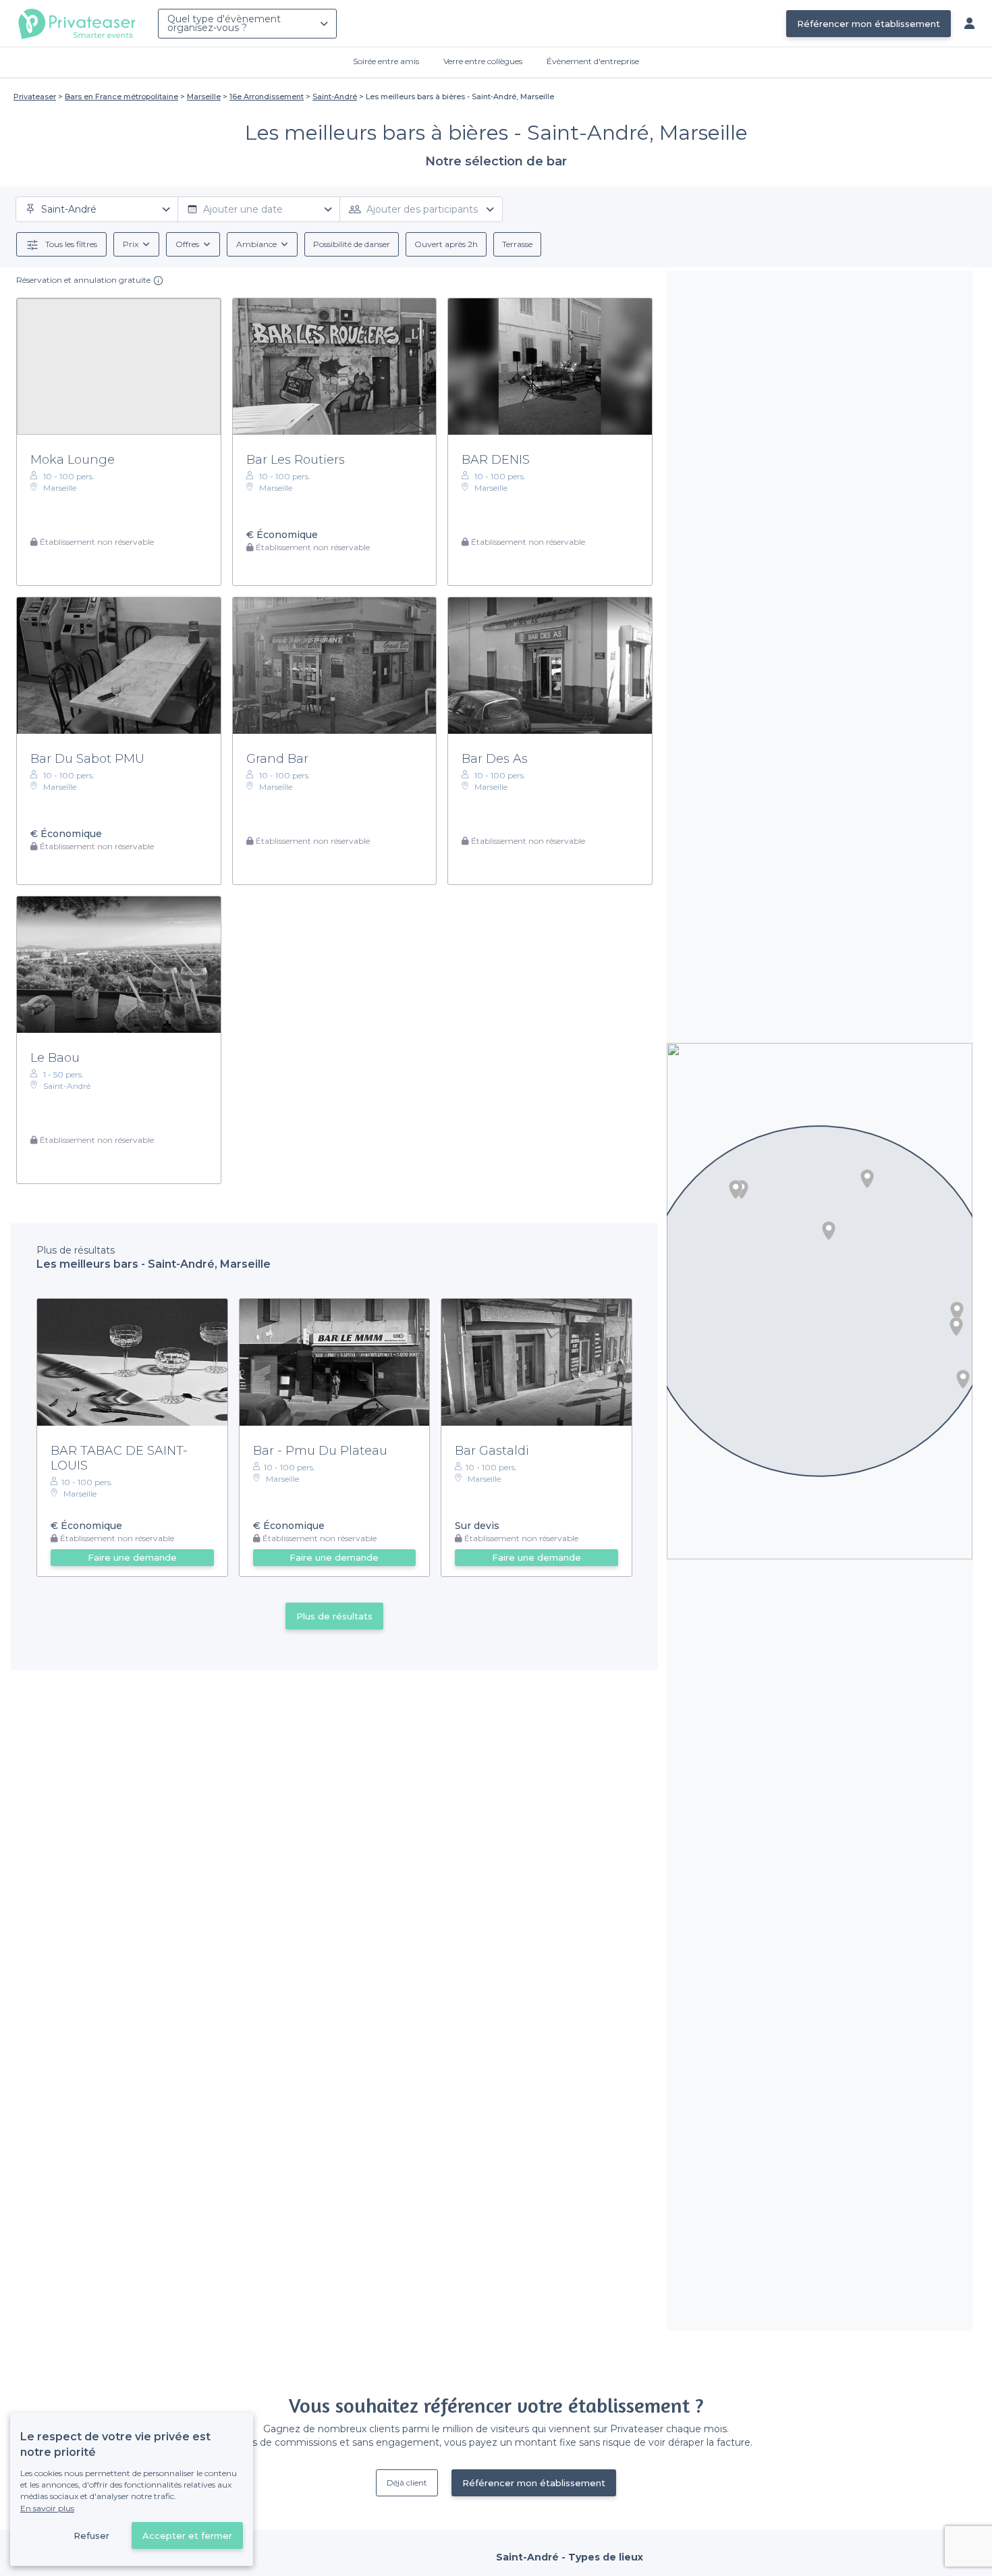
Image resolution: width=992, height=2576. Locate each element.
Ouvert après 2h (446, 244)
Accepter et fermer (187, 2535)
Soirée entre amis (386, 61)
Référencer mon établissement (869, 24)
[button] (867, 1179)
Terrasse (517, 244)
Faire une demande (132, 1557)
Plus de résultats (334, 1616)
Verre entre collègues (483, 61)
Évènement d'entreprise (593, 61)
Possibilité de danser (352, 244)
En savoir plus (47, 2508)
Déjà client (407, 2483)
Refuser (91, 2535)
